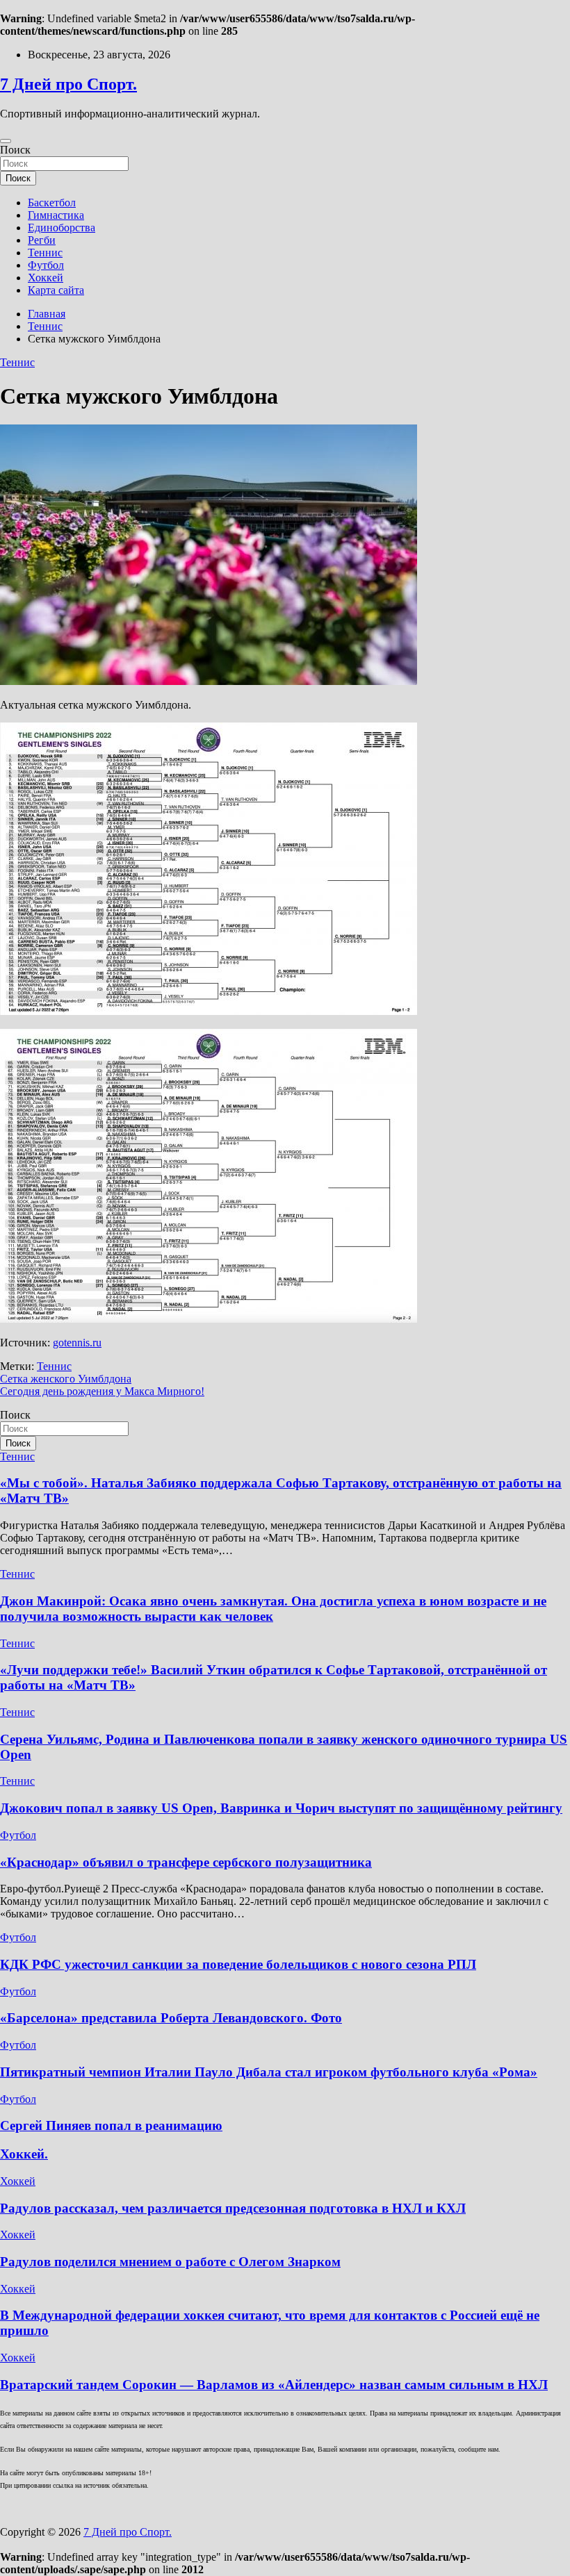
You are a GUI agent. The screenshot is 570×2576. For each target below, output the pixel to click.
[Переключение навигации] (6, 141)
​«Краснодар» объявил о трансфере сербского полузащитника (186, 1862)
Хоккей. (24, 2154)
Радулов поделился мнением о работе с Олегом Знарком (170, 2262)
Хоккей (46, 278)
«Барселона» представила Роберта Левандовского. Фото (171, 2018)
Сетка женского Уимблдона (66, 1379)
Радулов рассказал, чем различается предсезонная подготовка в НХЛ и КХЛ (233, 2208)
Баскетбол (52, 203)
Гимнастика (56, 215)
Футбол (46, 265)
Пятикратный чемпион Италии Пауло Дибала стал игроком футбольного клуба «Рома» (269, 2072)
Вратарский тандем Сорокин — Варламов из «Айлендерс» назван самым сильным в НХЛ (274, 2385)
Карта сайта (56, 290)
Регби (42, 240)
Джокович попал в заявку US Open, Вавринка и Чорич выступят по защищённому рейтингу (281, 1808)
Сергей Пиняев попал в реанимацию (111, 2125)
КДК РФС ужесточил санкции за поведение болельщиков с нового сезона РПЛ (238, 1964)
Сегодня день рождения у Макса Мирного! (102, 1391)
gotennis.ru (77, 1343)
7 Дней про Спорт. (68, 84)
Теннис (45, 253)
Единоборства (62, 228)
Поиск (15, 150)
